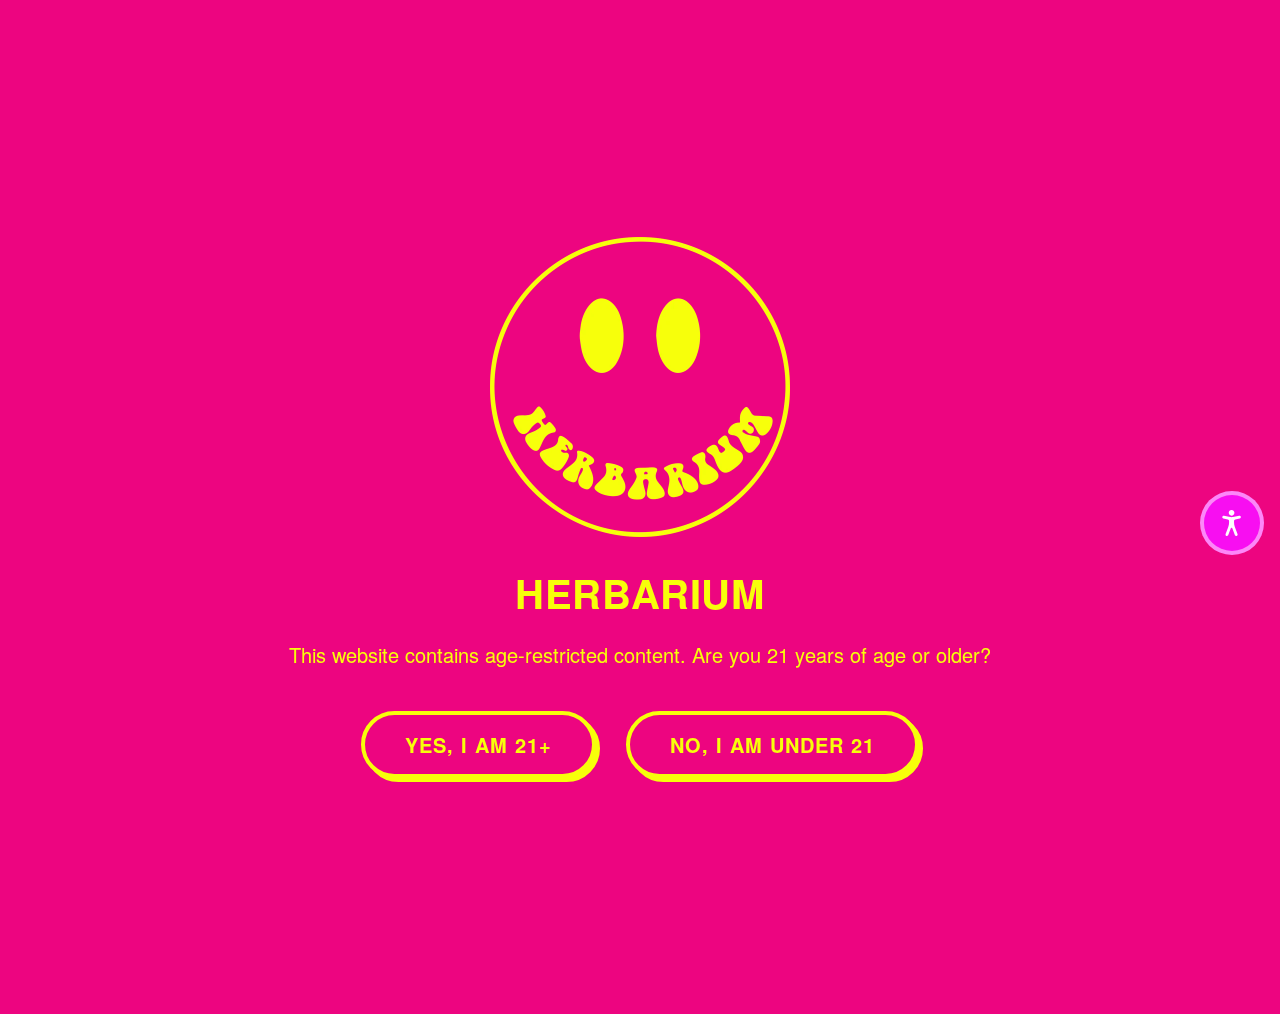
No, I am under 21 (772, 744)
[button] (1232, 523)
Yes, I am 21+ (478, 744)
